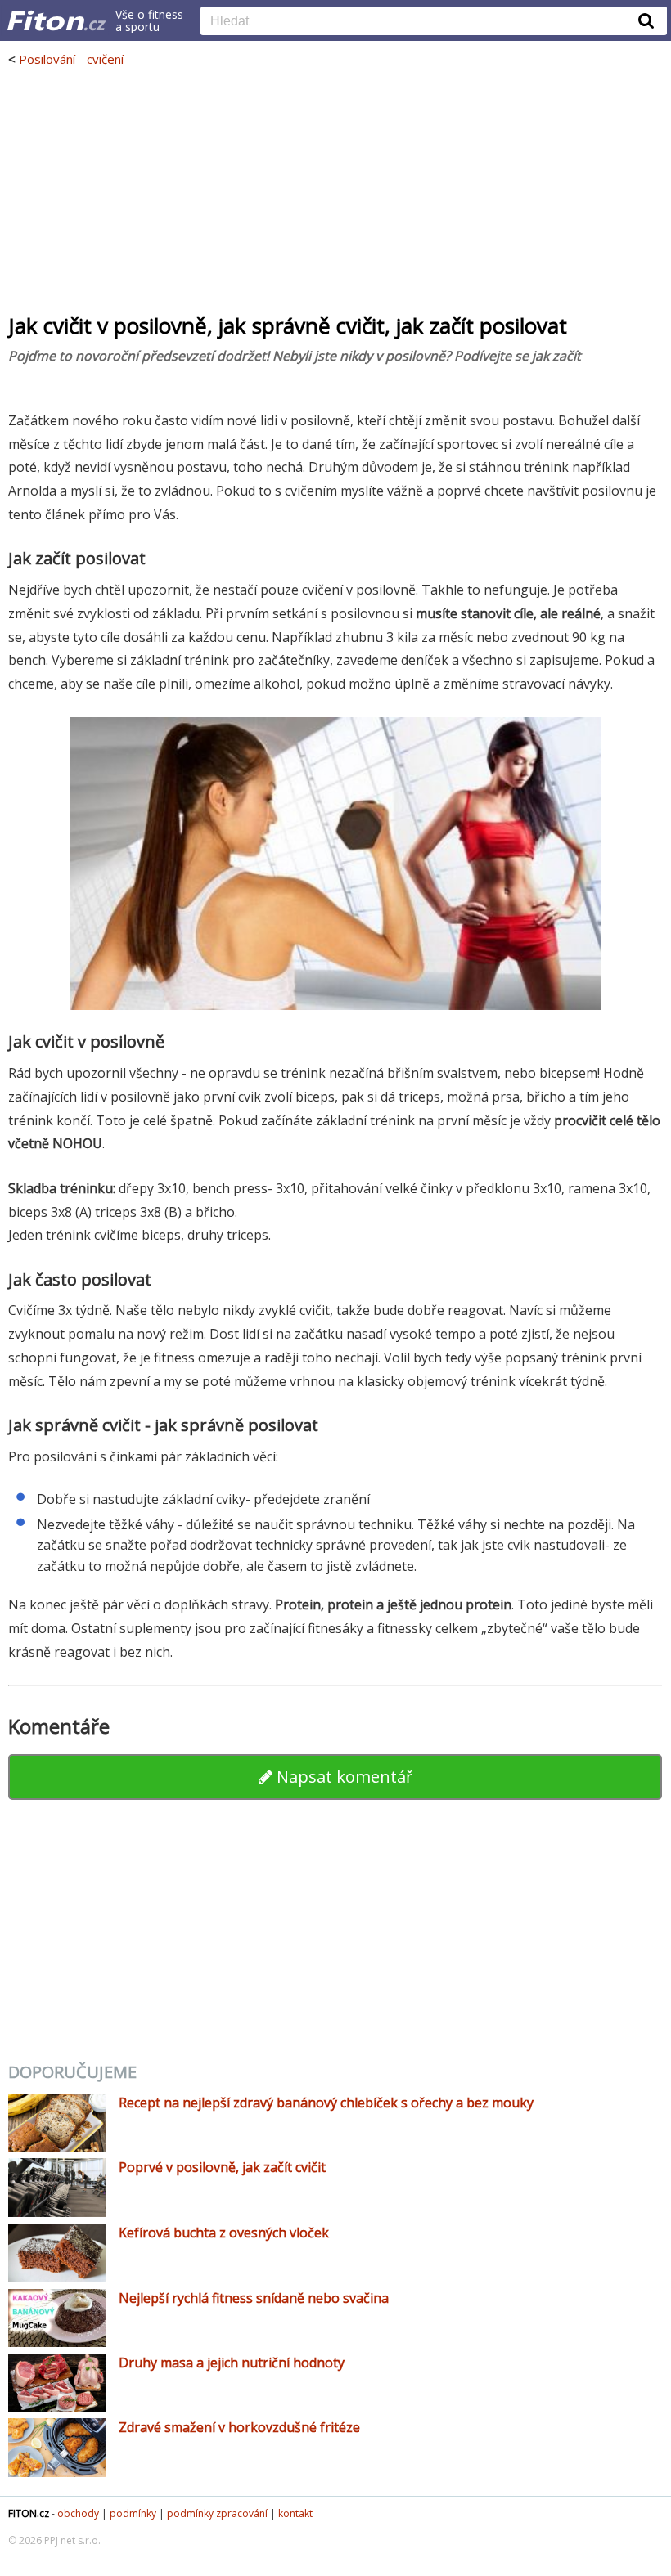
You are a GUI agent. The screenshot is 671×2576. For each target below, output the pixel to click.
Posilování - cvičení (71, 59)
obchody (78, 2513)
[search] (421, 22)
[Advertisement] (335, 190)
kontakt (295, 2513)
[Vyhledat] (646, 20)
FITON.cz (29, 2513)
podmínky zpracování (217, 2513)
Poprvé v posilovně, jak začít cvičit (222, 2167)
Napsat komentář (342, 1777)
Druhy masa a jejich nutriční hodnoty (232, 2363)
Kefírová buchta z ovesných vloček (224, 2233)
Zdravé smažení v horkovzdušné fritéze (239, 2427)
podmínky (133, 2513)
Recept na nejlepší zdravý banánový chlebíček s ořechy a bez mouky (326, 2103)
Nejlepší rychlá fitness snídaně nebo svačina (254, 2298)
